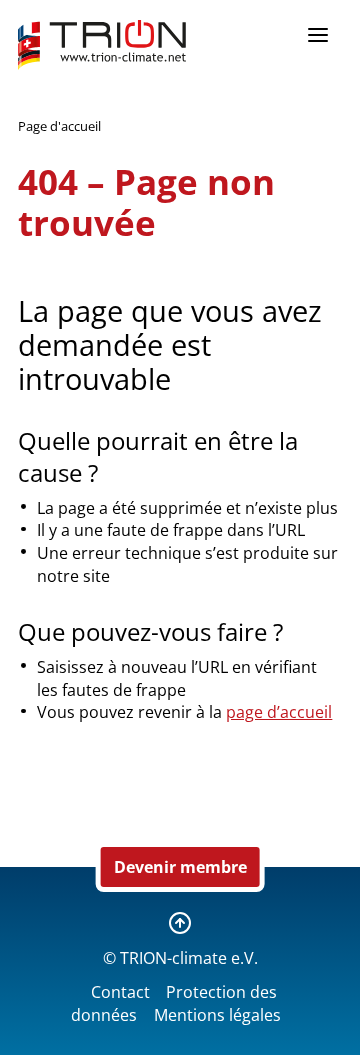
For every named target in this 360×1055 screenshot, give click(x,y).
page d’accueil (279, 712)
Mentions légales (217, 1015)
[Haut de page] (180, 923)
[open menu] (318, 35)
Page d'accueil (59, 126)
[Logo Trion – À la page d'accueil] (102, 45)
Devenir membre (180, 867)
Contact (120, 992)
